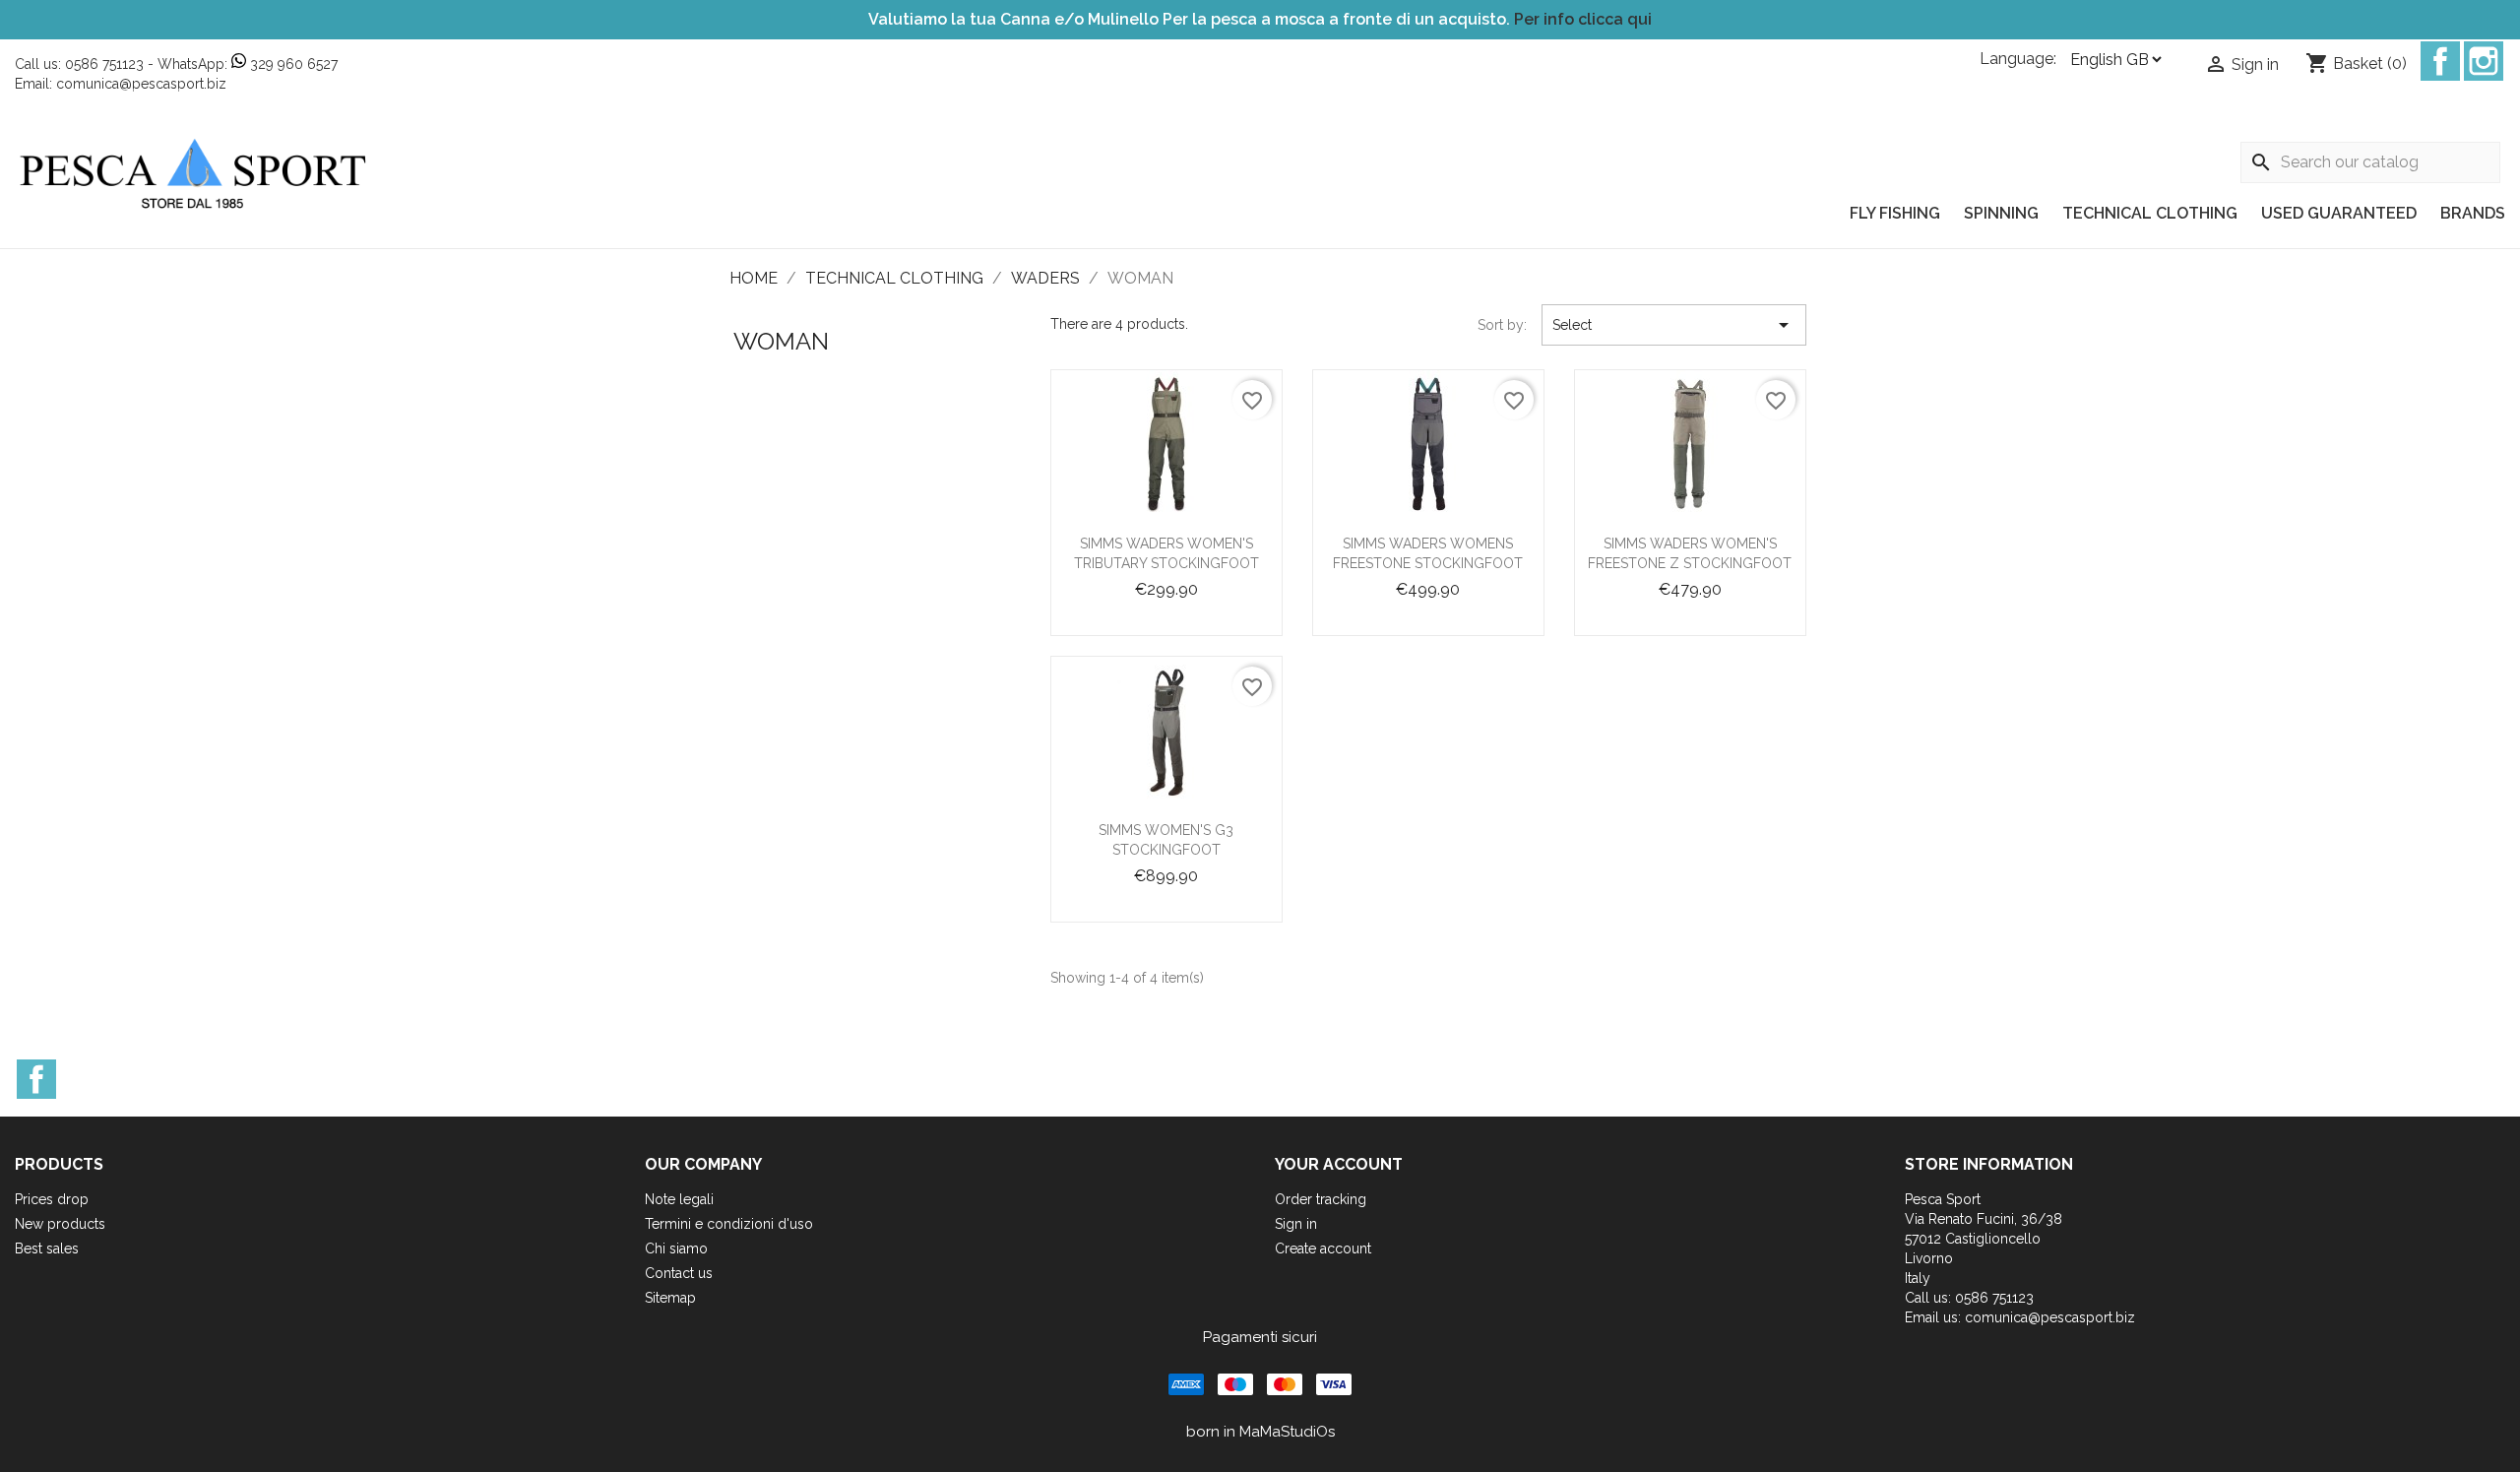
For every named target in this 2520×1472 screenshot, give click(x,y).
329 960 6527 (292, 64)
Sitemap (670, 1298)
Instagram (2484, 61)
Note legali (679, 1199)
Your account (1339, 1164)
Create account (1323, 1248)
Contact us (679, 1273)
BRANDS (2473, 213)
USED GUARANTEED (2339, 213)
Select (1674, 325)
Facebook (2440, 61)
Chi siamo (676, 1248)
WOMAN (781, 341)
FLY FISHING (1895, 213)
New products (60, 1224)
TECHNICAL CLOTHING (2150, 213)
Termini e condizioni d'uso (729, 1224)
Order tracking (1321, 1199)
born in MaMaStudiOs (1260, 1432)
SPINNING (2001, 213)
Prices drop (52, 1199)
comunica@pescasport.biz (141, 84)
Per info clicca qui (1583, 19)
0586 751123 (104, 64)
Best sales (47, 1248)
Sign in (1296, 1224)
